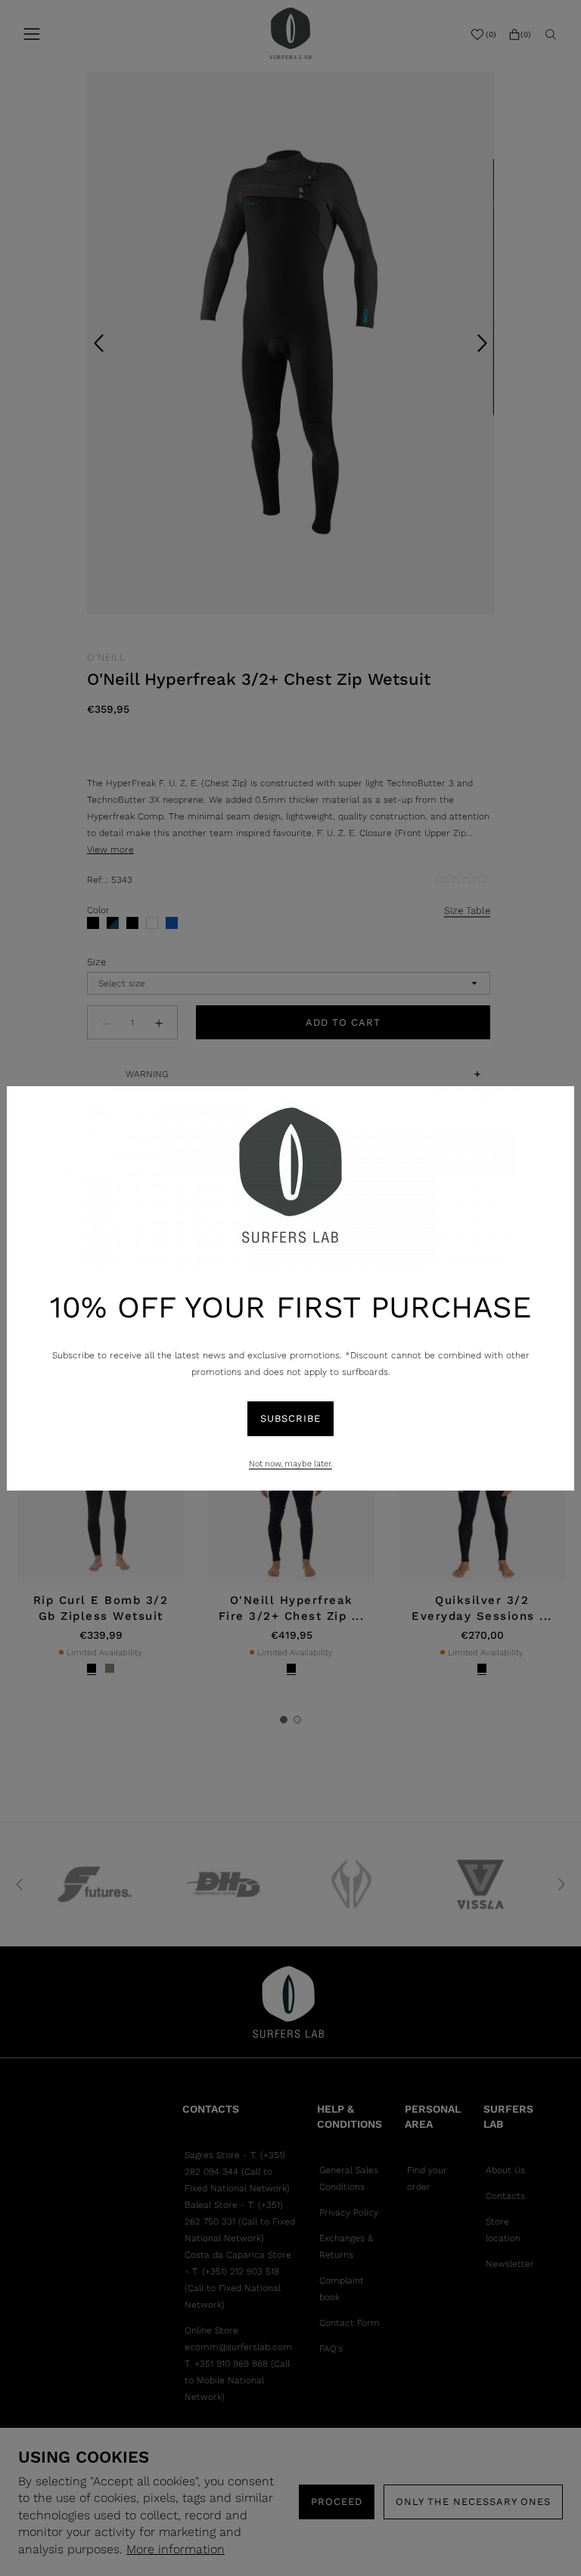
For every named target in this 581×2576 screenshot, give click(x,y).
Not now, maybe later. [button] (290, 1464)
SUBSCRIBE (290, 1418)
